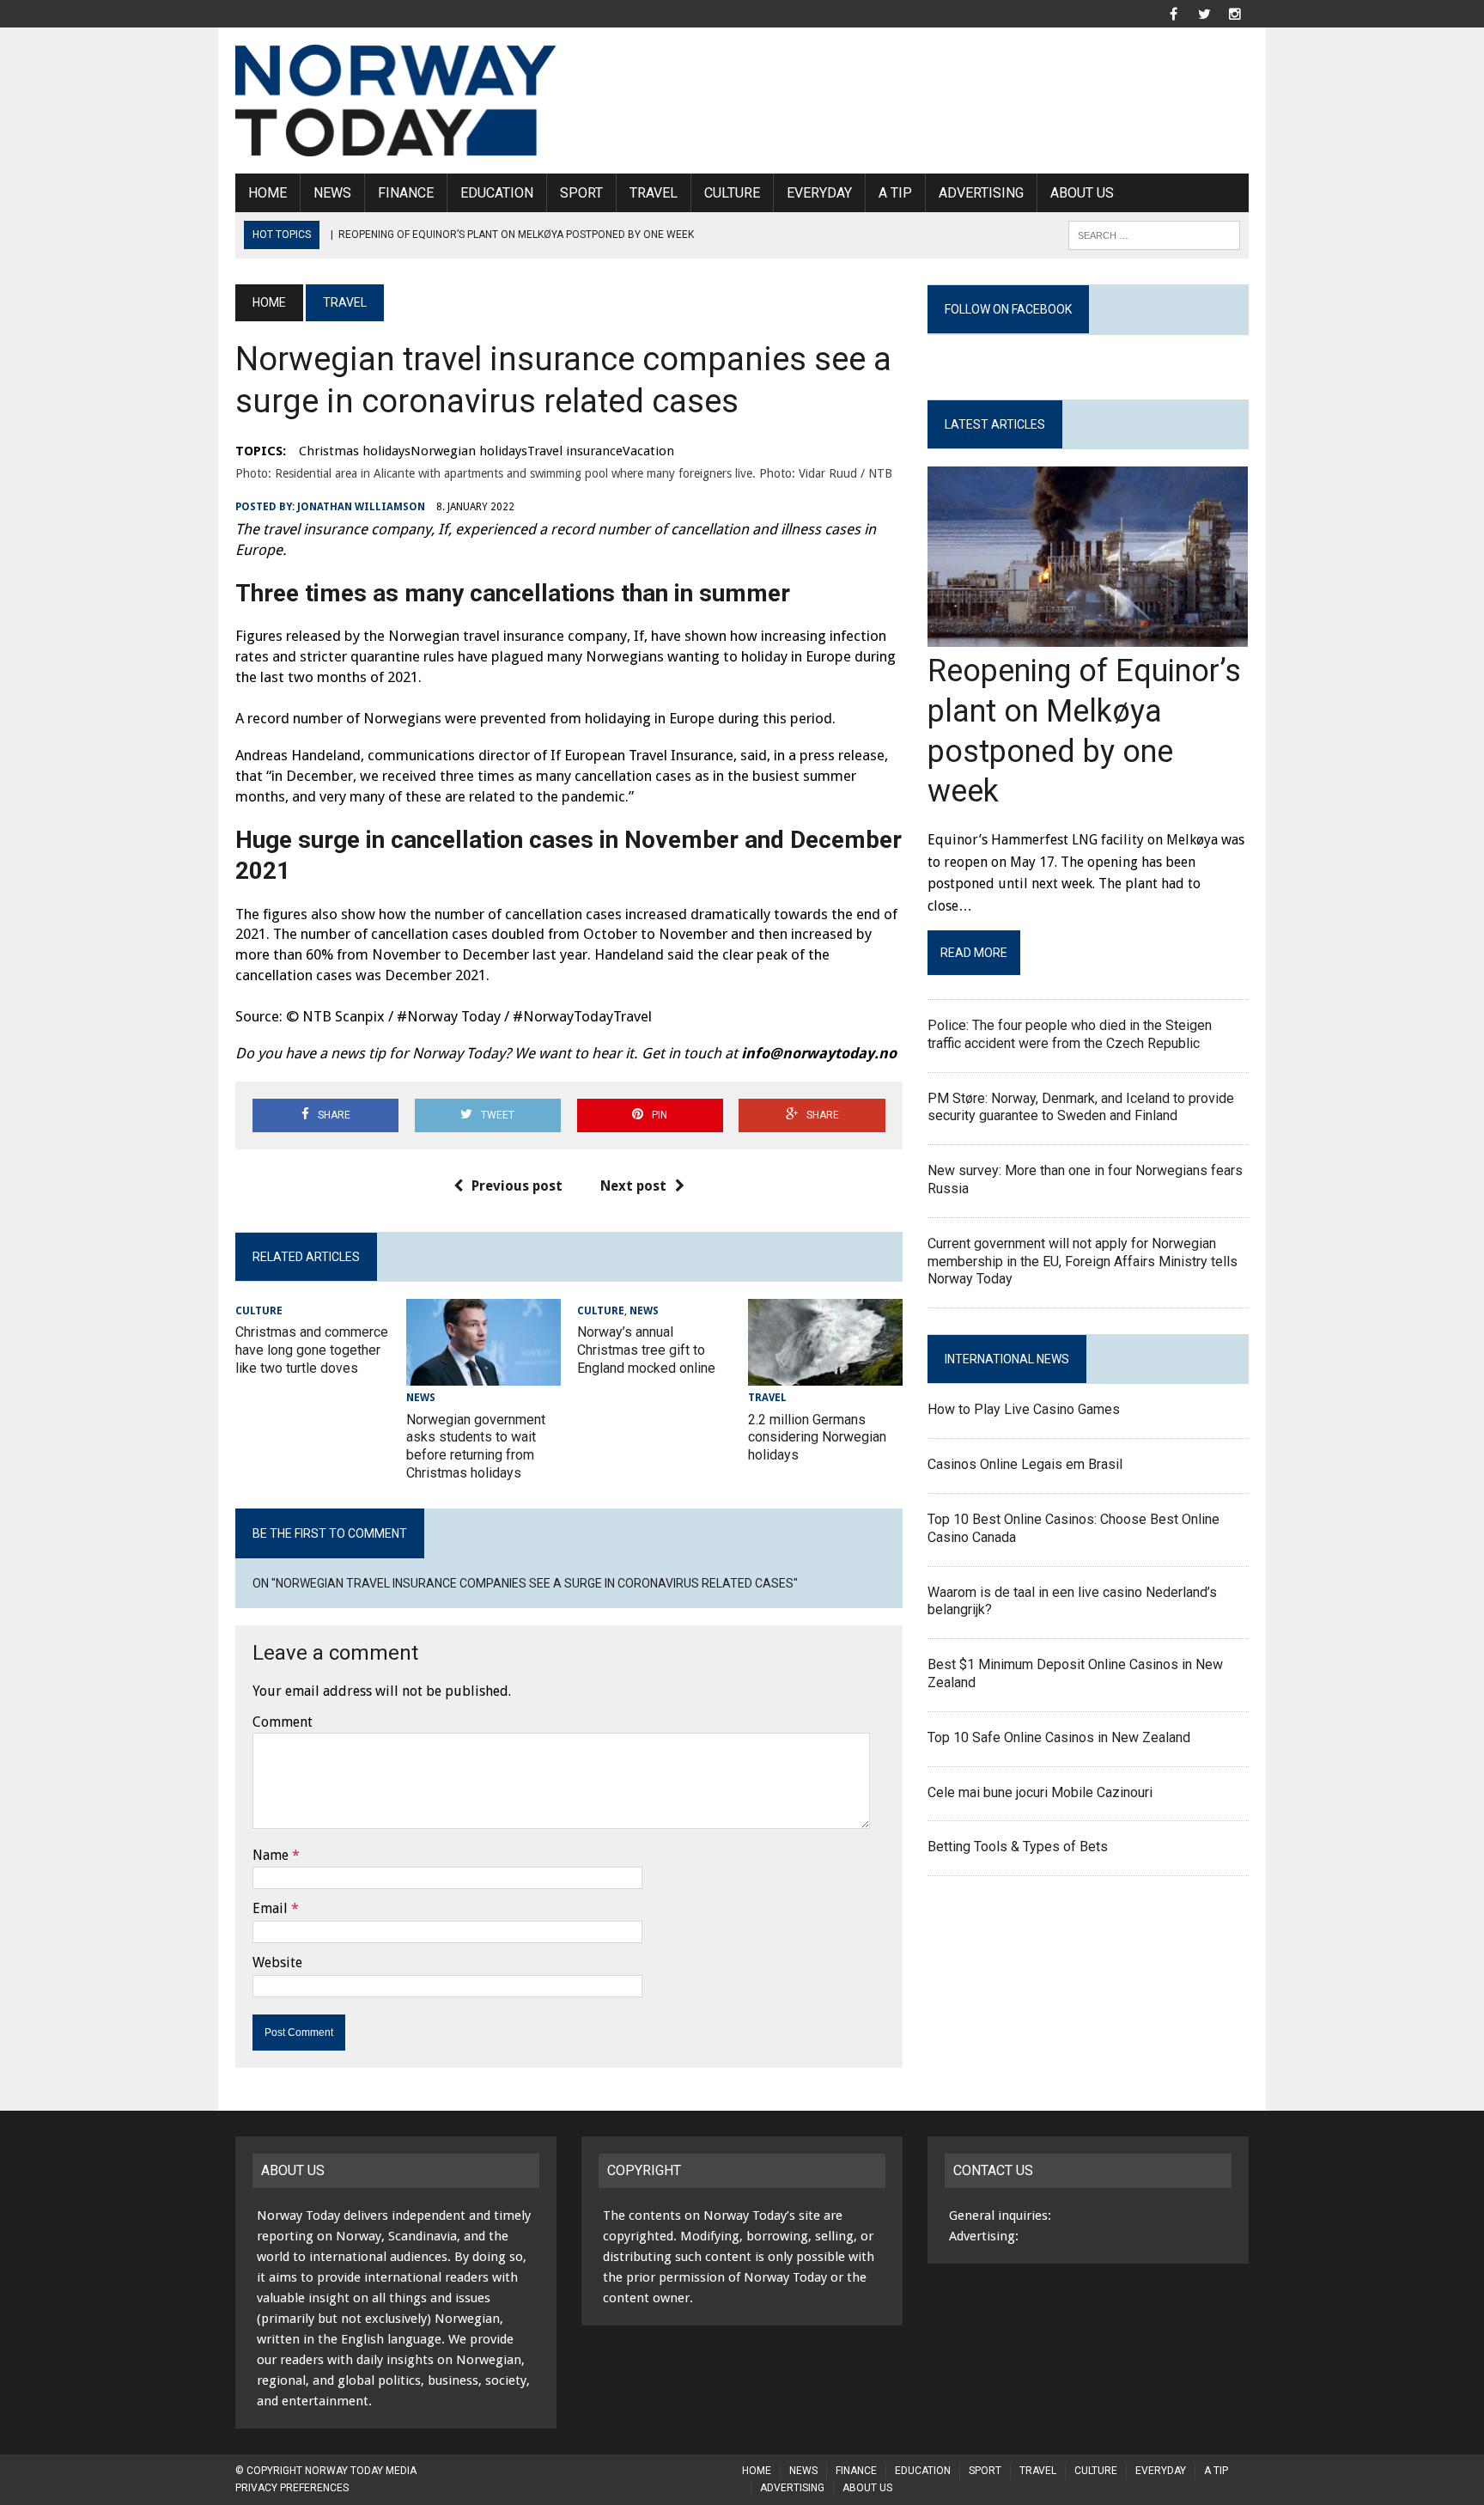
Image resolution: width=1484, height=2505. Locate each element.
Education (497, 193)
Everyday (819, 193)
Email (270, 1908)
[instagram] (1235, 12)
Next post (633, 1186)
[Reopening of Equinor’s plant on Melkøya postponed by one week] (1088, 636)
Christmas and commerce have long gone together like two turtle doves (312, 1350)
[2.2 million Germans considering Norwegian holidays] (825, 1375)
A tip (895, 193)
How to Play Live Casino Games (1024, 1409)
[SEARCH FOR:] (1154, 234)
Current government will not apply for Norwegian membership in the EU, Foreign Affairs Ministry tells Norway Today (1083, 1262)
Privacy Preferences (292, 2488)
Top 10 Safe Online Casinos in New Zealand (1059, 1737)
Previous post (517, 1186)
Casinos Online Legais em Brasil (1025, 1464)
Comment (283, 1722)
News (332, 193)
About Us (1082, 193)
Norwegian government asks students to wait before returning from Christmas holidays (476, 1446)
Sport (581, 193)
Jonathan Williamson (361, 507)
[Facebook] (1173, 12)
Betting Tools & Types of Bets (1018, 1847)
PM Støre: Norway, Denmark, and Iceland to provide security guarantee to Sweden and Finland (1081, 1107)
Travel (654, 193)
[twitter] (1204, 12)
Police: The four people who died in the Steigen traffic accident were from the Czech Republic (1070, 1034)
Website (277, 1963)
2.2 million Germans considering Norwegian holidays (817, 1438)
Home (268, 193)
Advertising (981, 193)
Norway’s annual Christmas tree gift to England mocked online (646, 1350)
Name (271, 1855)
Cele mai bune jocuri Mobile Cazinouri (1040, 1792)
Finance (406, 193)
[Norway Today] (396, 101)
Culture (732, 193)
